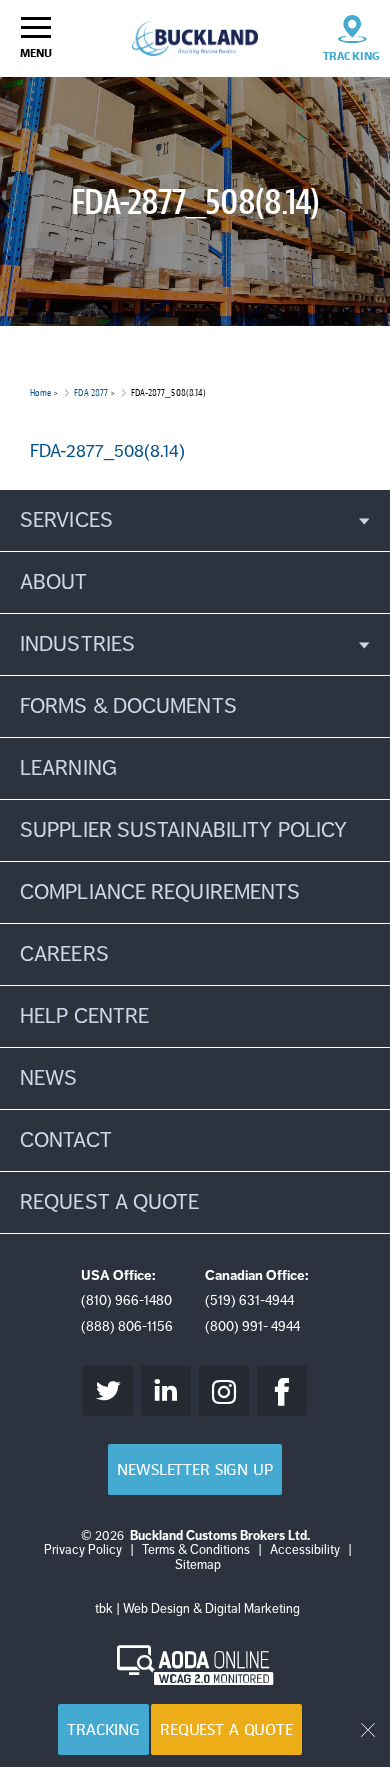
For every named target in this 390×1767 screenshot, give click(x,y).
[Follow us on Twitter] (108, 1391)
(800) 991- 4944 (252, 1326)
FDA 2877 (90, 392)
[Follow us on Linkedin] (166, 1391)
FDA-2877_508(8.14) (107, 451)
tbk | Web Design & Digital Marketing (197, 1609)
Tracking (103, 1729)
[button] (195, 520)
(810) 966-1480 (126, 1300)
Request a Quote (226, 1729)
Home (40, 392)
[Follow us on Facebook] (282, 1391)
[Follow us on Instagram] (224, 1391)
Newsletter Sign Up (194, 1469)
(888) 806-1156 (127, 1326)
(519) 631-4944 (249, 1300)
